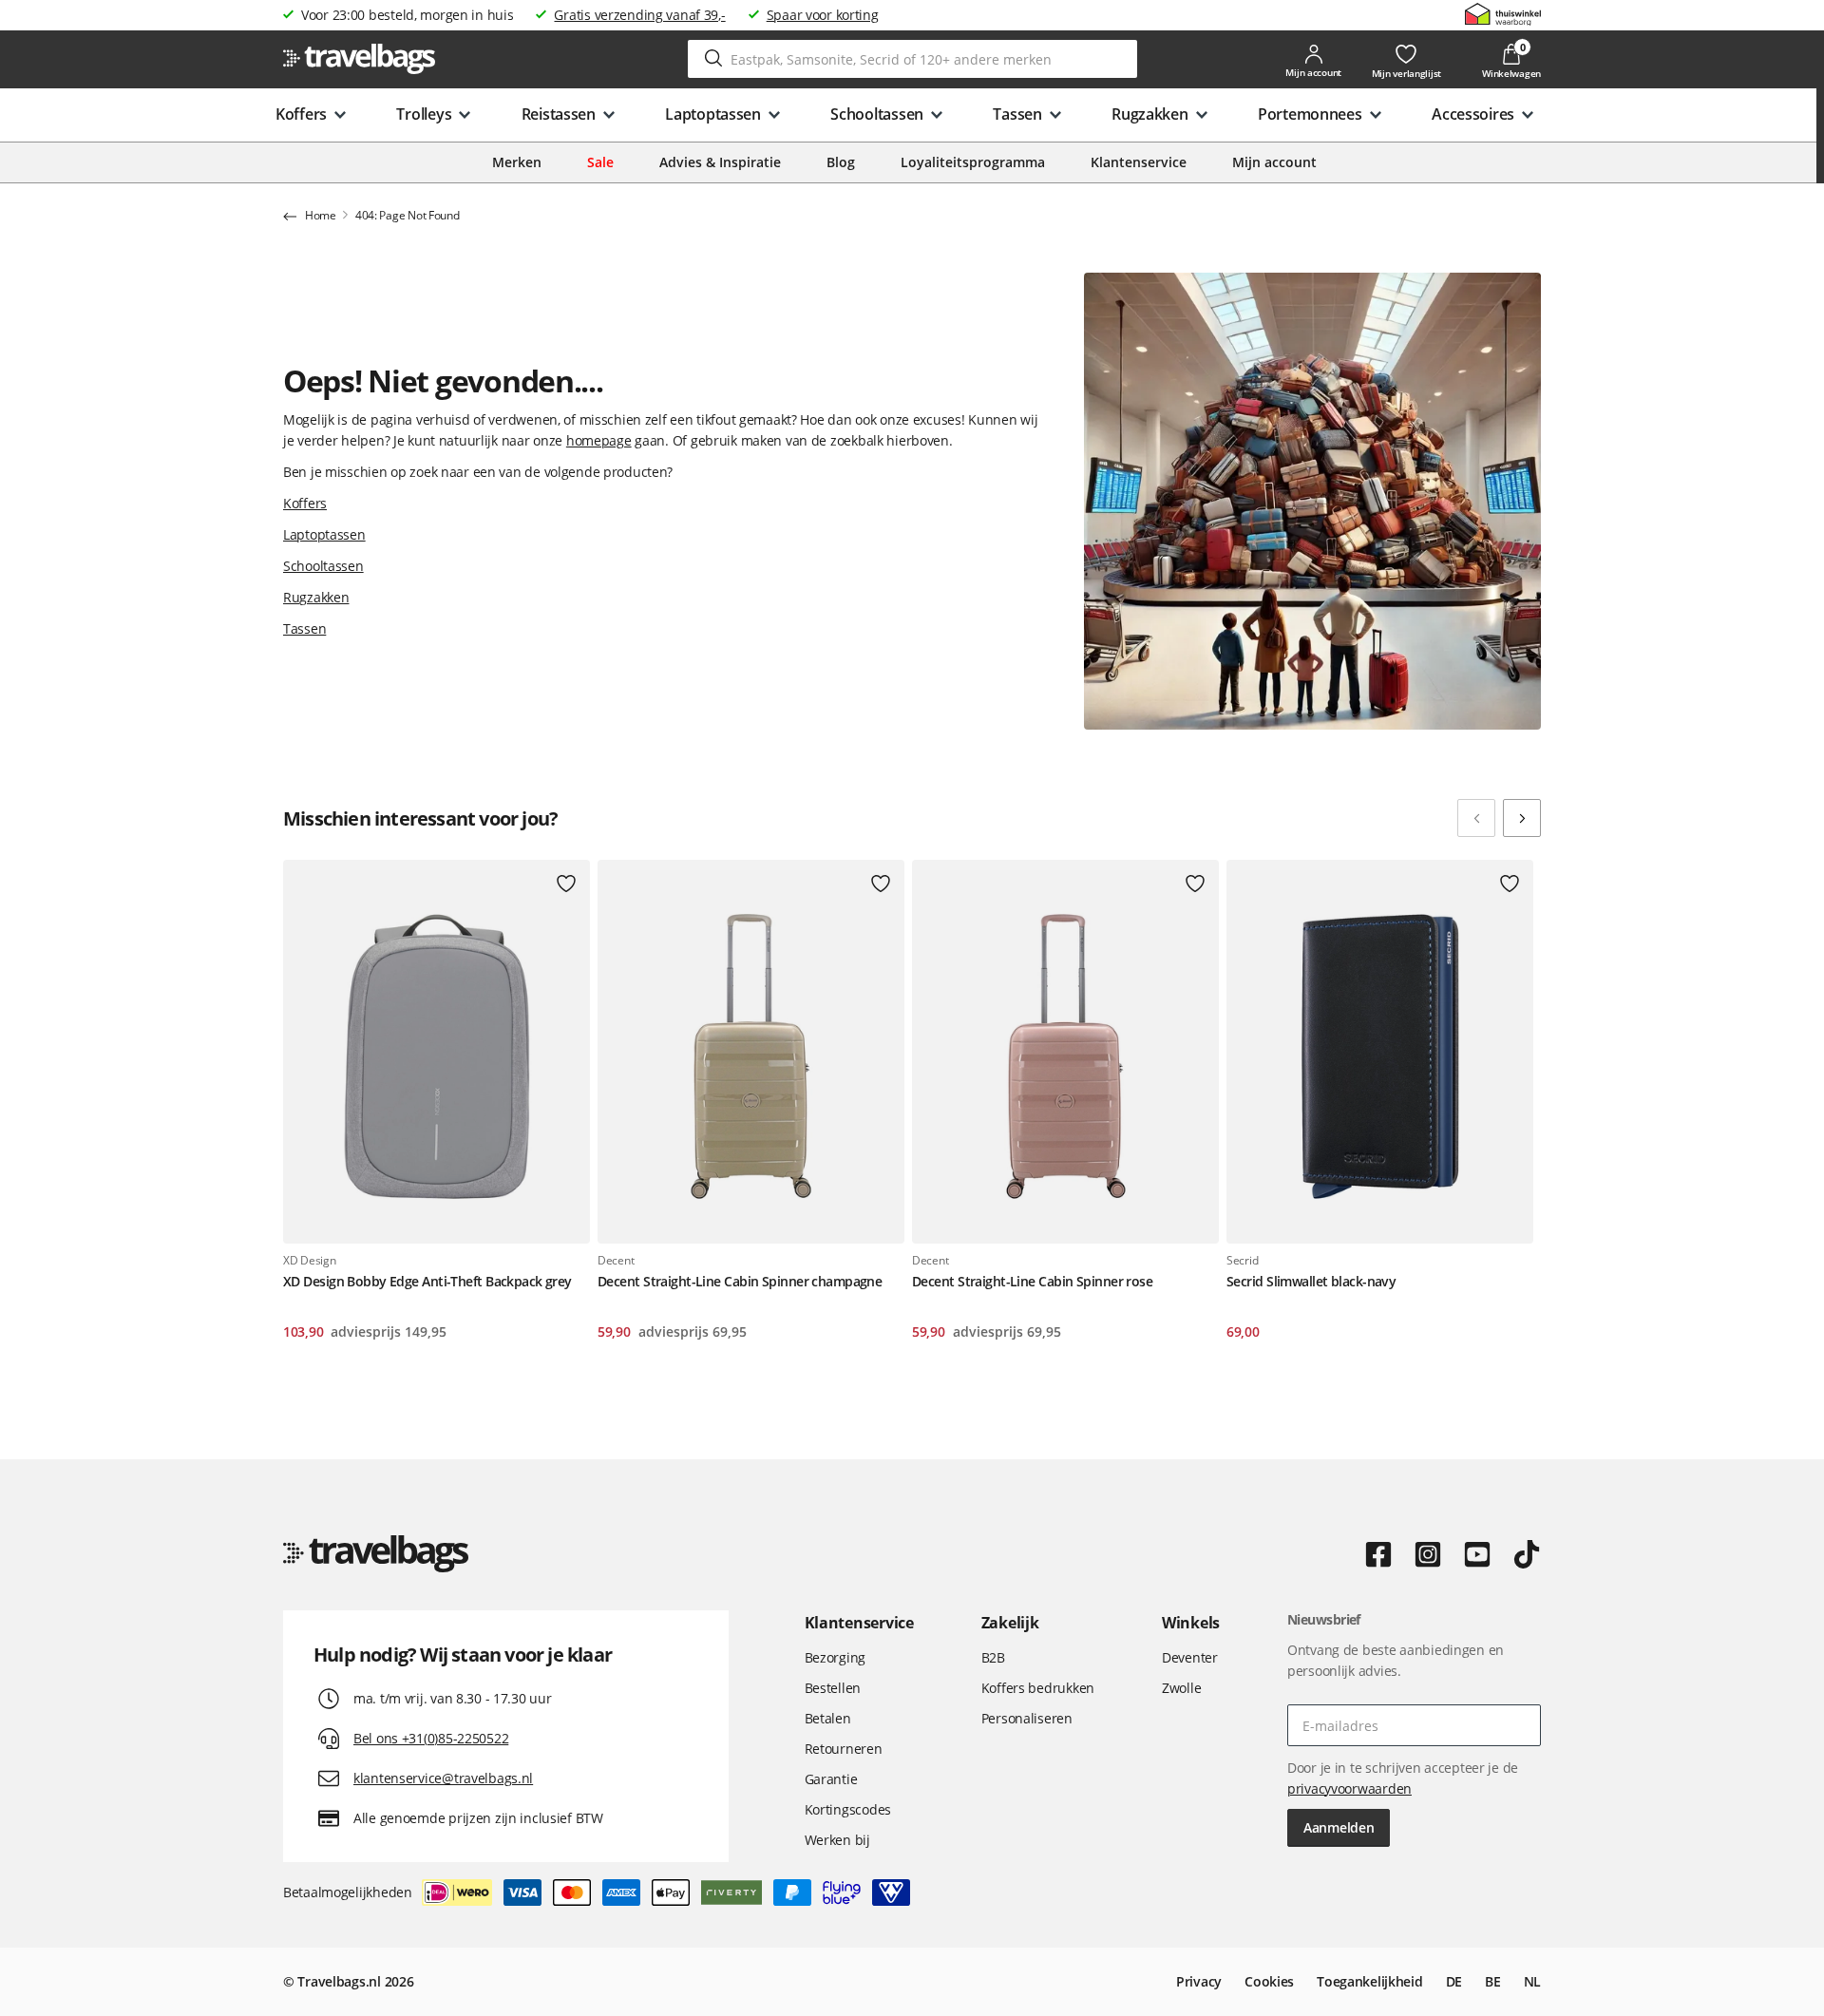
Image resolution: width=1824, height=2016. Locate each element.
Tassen (304, 628)
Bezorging (835, 1657)
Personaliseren (1027, 1718)
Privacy (1199, 1981)
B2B (993, 1657)
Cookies (1269, 1981)
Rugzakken (316, 597)
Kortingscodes (848, 1809)
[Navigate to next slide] (1522, 818)
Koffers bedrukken (1038, 1688)
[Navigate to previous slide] (1476, 818)
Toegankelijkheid (1370, 1981)
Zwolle (1181, 1688)
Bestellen (833, 1688)
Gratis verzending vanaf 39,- (639, 15)
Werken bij (837, 1840)
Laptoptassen (324, 534)
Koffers (305, 503)
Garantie (831, 1779)
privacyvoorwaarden (1349, 1788)
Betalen (828, 1718)
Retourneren (844, 1749)
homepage (599, 440)
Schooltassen (323, 566)
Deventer (1190, 1657)
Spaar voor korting (823, 15)
